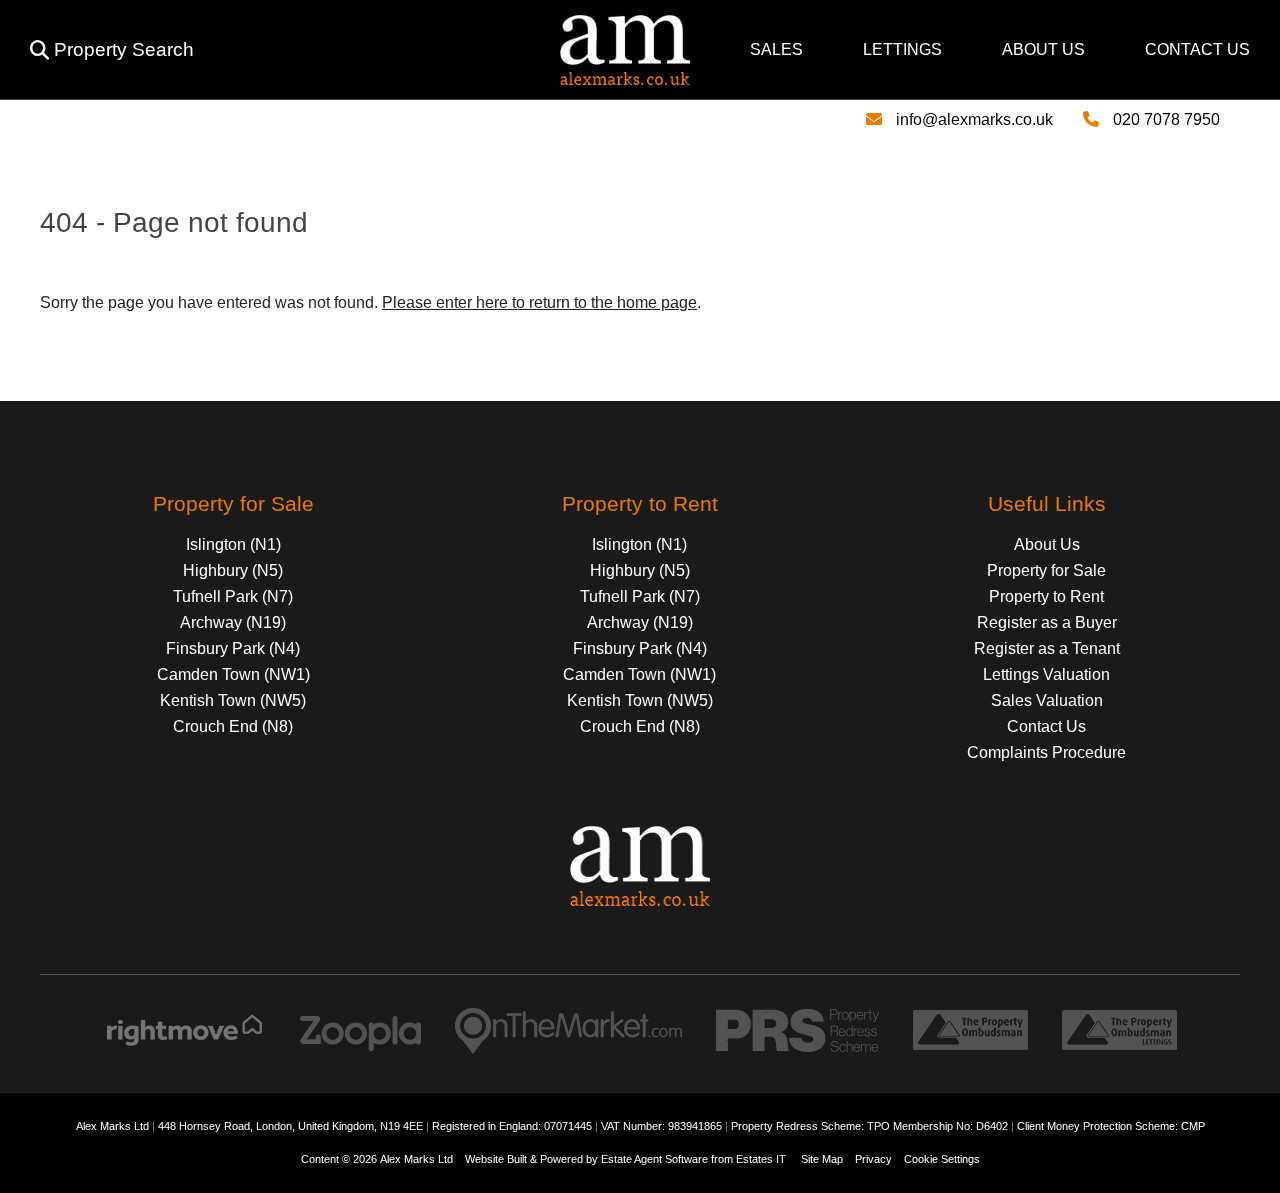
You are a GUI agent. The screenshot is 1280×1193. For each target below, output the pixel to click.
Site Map (822, 1159)
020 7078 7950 (1166, 119)
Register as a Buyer (1047, 622)
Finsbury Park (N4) (233, 648)
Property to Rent (1046, 596)
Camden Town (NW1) (233, 674)
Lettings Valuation (1046, 674)
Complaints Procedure (1046, 752)
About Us (1043, 49)
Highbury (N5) (233, 570)
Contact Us (1197, 49)
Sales (776, 49)
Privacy (873, 1159)
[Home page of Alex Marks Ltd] (450, 79)
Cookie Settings (942, 1159)
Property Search (124, 49)
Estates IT (761, 1159)
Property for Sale (1046, 570)
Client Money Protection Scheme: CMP (1111, 1126)
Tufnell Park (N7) (233, 596)
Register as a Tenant (1047, 648)
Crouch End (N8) (233, 726)
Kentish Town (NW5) (233, 700)
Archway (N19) (233, 622)
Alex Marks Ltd (416, 1159)
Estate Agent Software (654, 1159)
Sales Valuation (1047, 700)
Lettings (902, 49)
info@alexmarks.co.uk (974, 119)
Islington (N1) (233, 544)
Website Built (496, 1159)
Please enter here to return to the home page (539, 302)
